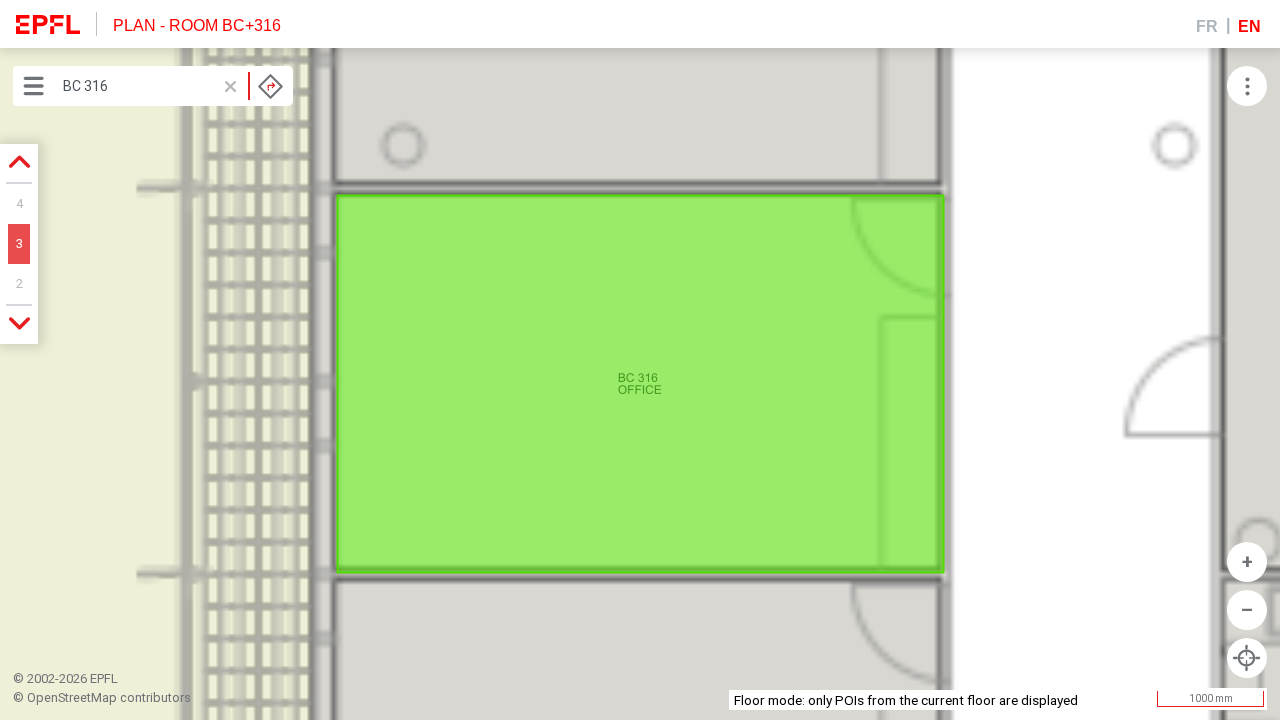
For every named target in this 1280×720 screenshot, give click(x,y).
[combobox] (173, 86)
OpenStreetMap (72, 697)
